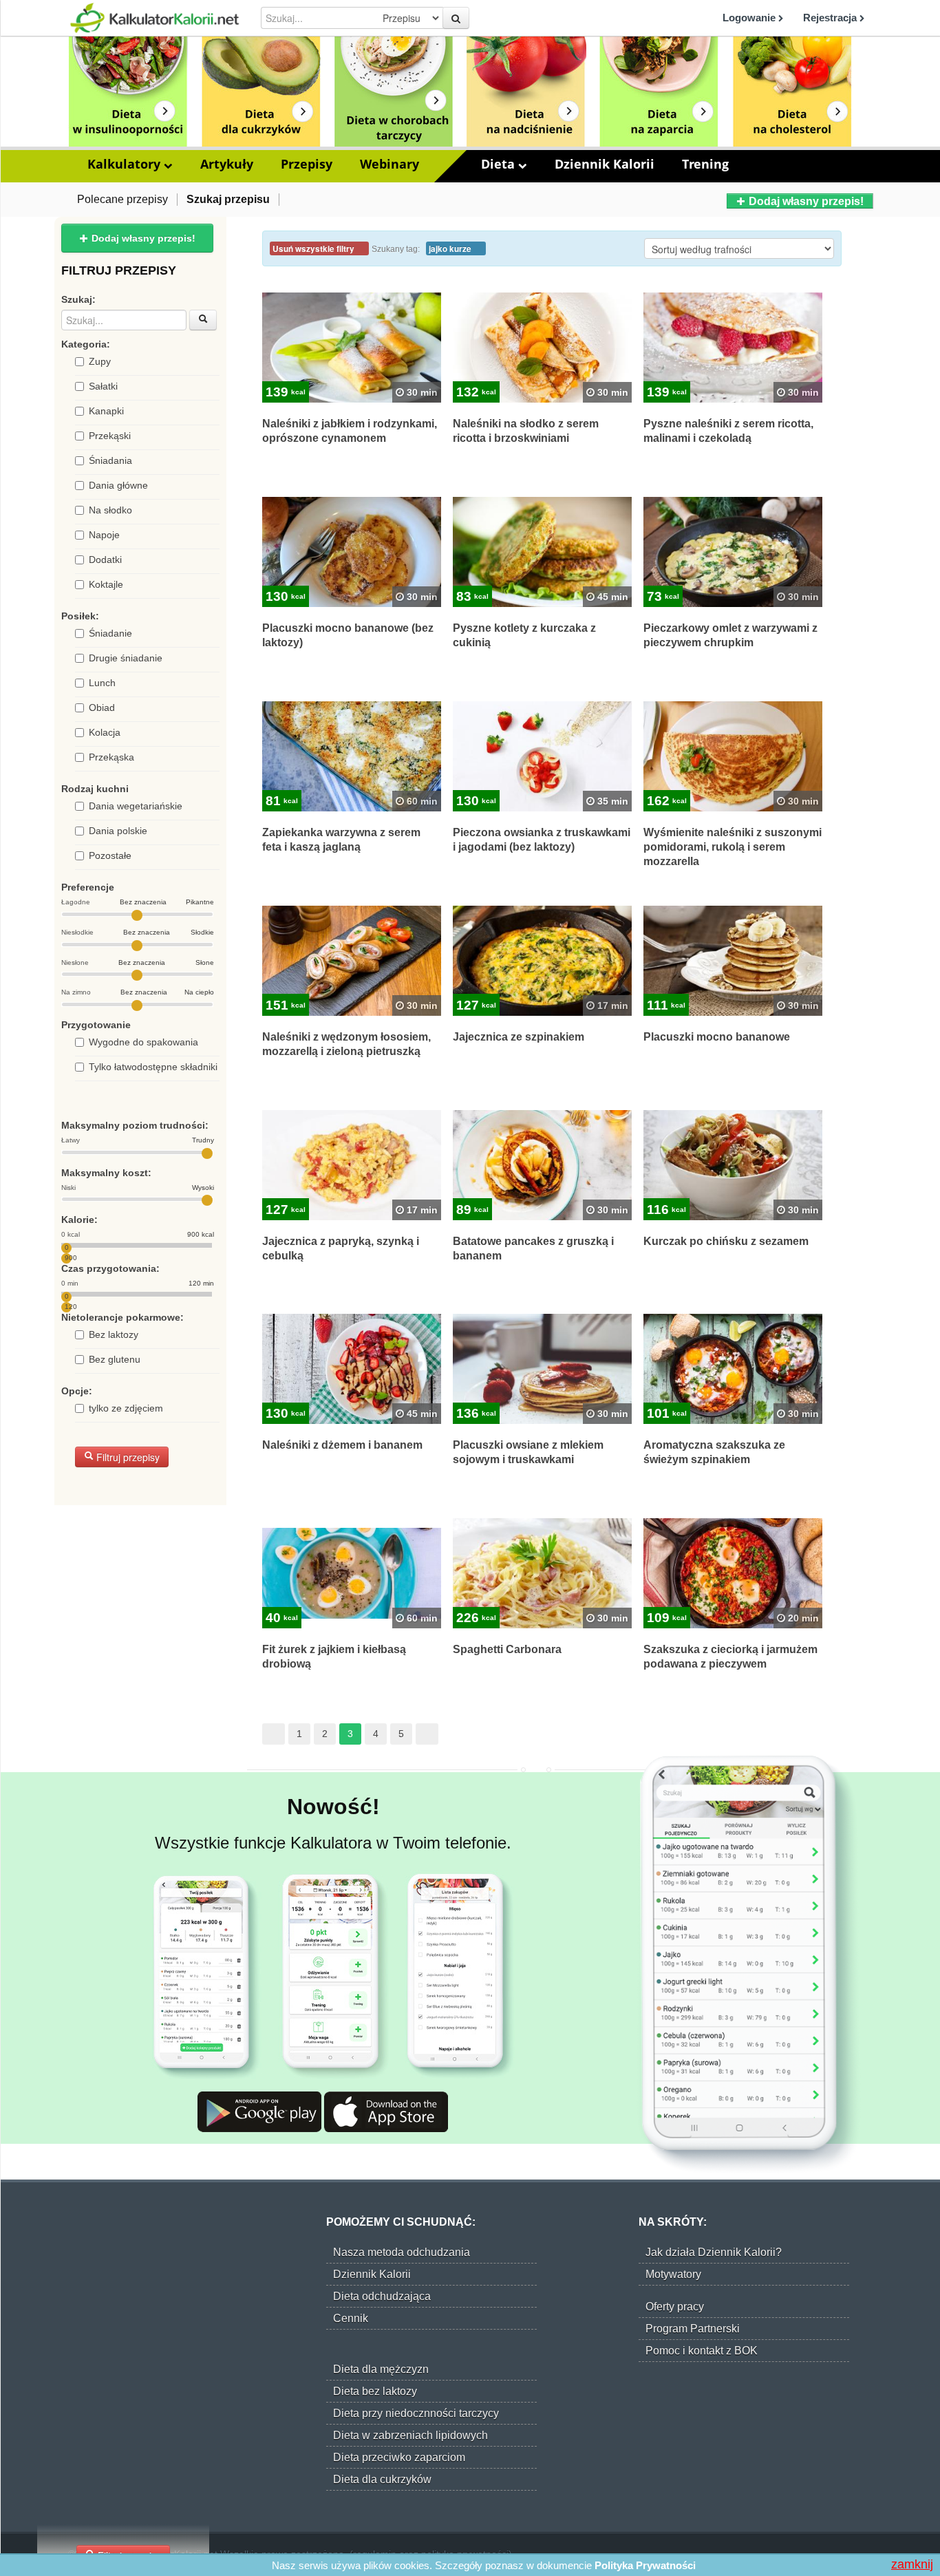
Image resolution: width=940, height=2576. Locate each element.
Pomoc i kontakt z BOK (702, 2351)
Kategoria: (86, 344)
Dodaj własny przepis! (805, 201)
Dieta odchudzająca (382, 2296)
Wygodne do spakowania (143, 1042)
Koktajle (106, 584)
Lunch (102, 683)
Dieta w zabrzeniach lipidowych (410, 2435)
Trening (705, 164)
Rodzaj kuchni (95, 789)
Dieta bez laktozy (375, 2391)
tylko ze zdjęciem (126, 1408)
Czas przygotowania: (110, 1268)
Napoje (104, 535)
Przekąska (111, 757)
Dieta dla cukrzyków (382, 2479)
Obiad (102, 707)
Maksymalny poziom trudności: (135, 1125)
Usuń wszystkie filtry (314, 249)
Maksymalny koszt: (106, 1173)
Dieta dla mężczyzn (381, 2369)
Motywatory (673, 2274)
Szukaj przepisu (228, 199)
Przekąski (110, 436)
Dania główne (118, 485)
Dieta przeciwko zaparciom (399, 2457)
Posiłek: (80, 616)
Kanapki (106, 411)
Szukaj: (78, 299)
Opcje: (77, 1391)
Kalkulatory (126, 164)
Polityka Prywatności (645, 2565)
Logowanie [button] (750, 18)
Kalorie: (79, 1220)
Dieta (500, 164)
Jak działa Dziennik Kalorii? (714, 2252)
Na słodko (110, 510)
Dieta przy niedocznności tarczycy (416, 2413)
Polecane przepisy (122, 199)
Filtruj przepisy (127, 1457)
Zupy (100, 361)
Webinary (389, 164)
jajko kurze (451, 249)
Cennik (351, 2318)
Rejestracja (831, 18)
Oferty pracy (675, 2307)
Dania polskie (118, 831)
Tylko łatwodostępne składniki (153, 1067)
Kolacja (105, 732)
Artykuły (227, 164)
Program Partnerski (693, 2329)
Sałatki (103, 386)
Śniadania (110, 460)
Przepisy (307, 164)
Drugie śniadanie (126, 658)
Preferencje (88, 887)
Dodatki (105, 560)
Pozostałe (110, 855)
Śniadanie (110, 633)
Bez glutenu (115, 1359)
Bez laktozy (114, 1334)
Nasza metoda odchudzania (402, 2252)
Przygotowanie (96, 1025)
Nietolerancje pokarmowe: (122, 1317)
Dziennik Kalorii (605, 164)
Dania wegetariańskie (136, 806)
